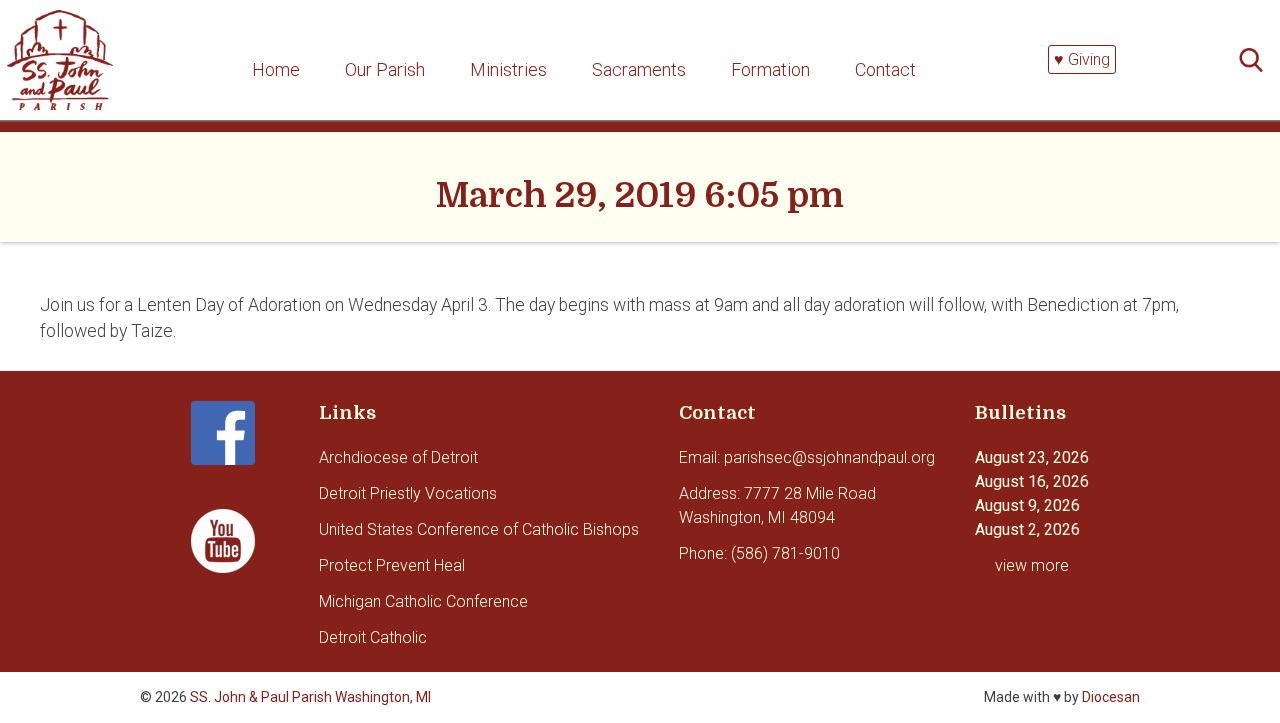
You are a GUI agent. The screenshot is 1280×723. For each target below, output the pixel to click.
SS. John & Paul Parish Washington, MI (310, 697)
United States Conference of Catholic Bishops (479, 529)
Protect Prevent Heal (392, 565)
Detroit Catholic (373, 637)
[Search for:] (1257, 60)
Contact (885, 69)
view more (1032, 565)
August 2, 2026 (1027, 529)
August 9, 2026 (1027, 505)
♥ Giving (1082, 59)
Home (276, 69)
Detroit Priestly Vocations (408, 493)
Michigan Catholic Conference (423, 601)
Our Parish (385, 69)
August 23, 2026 (1032, 457)
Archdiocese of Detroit (398, 457)
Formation (770, 69)
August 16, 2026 (1032, 481)
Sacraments (639, 69)
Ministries (508, 69)
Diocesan (1111, 697)
